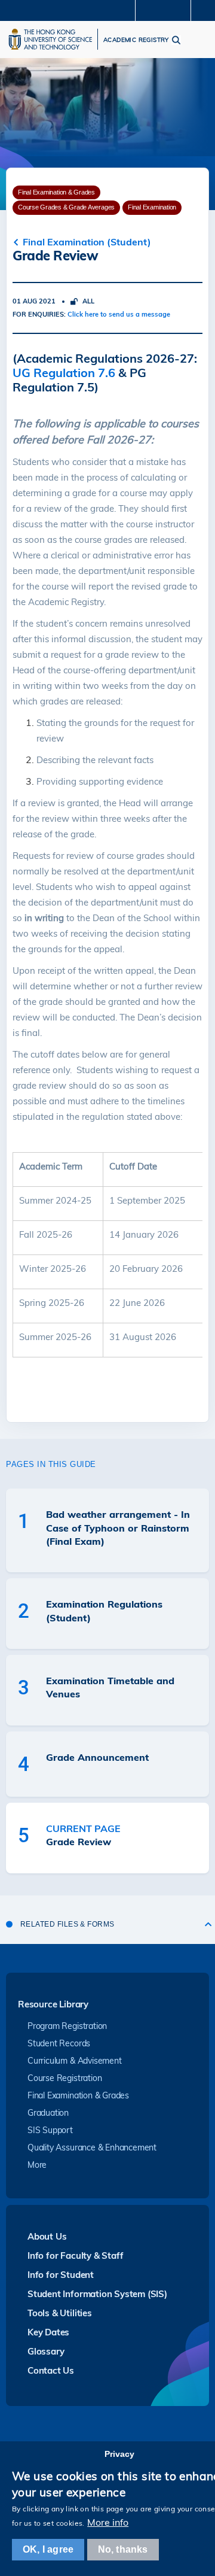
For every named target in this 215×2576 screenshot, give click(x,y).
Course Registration (64, 2078)
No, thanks (123, 2549)
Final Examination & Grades (78, 2095)
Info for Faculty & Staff (75, 2255)
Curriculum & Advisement (75, 2061)
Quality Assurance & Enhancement (92, 2147)
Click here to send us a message (119, 314)
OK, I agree (48, 2549)
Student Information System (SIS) (97, 2294)
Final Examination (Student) (87, 242)
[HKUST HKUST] (50, 39)
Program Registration (67, 2026)
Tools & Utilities (60, 2313)
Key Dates (48, 2332)
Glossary (46, 2351)
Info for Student (61, 2275)
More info (108, 2522)
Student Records (59, 2043)
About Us (47, 2236)
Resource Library (53, 2005)
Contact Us (51, 2370)
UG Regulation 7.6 (64, 373)
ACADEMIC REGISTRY (136, 40)
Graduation (48, 2113)
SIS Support (50, 2130)
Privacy (119, 2454)
